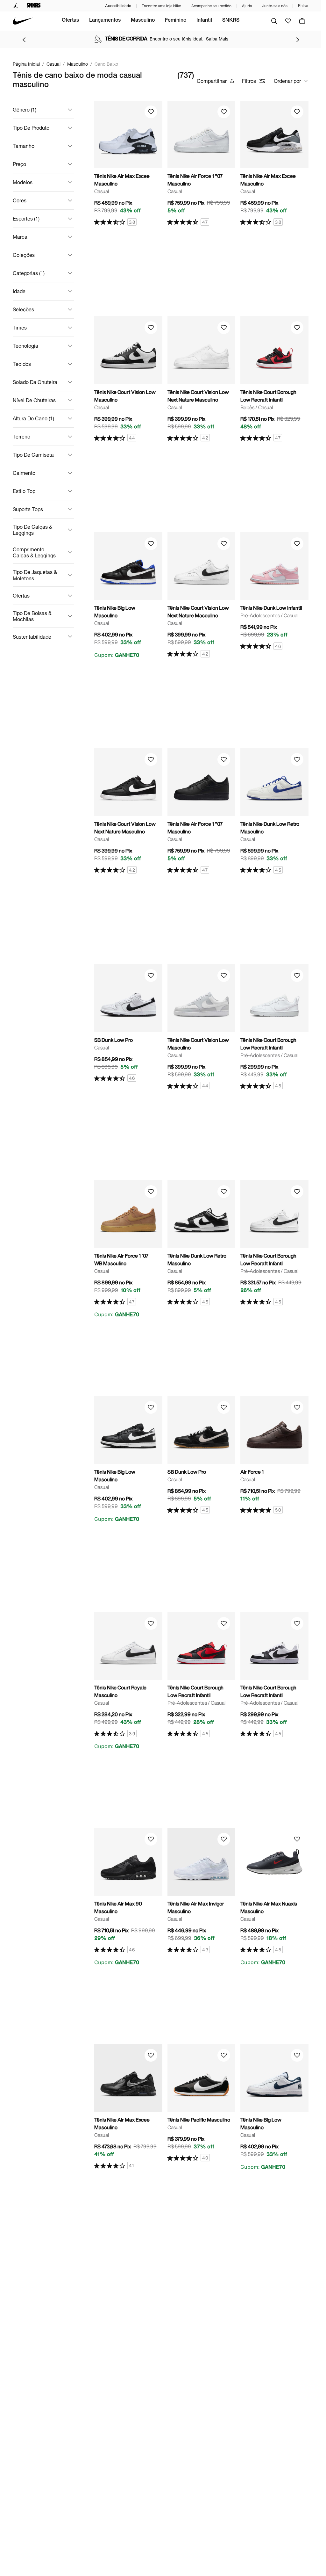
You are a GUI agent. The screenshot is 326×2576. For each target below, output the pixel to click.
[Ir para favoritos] (288, 21)
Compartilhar (212, 81)
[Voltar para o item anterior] (24, 40)
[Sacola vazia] (302, 21)
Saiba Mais (217, 39)
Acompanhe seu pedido (211, 6)
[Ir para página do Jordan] (16, 6)
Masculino (143, 21)
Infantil (204, 21)
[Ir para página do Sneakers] (34, 6)
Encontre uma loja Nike (161, 6)
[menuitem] (70, 21)
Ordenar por (287, 81)
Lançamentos (105, 21)
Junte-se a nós (275, 6)
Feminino (176, 21)
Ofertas (70, 21)
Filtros (249, 81)
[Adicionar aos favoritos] (151, 112)
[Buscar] (274, 21)
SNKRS (231, 21)
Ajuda (247, 6)
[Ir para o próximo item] (298, 40)
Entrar (303, 6)
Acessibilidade (118, 6)
